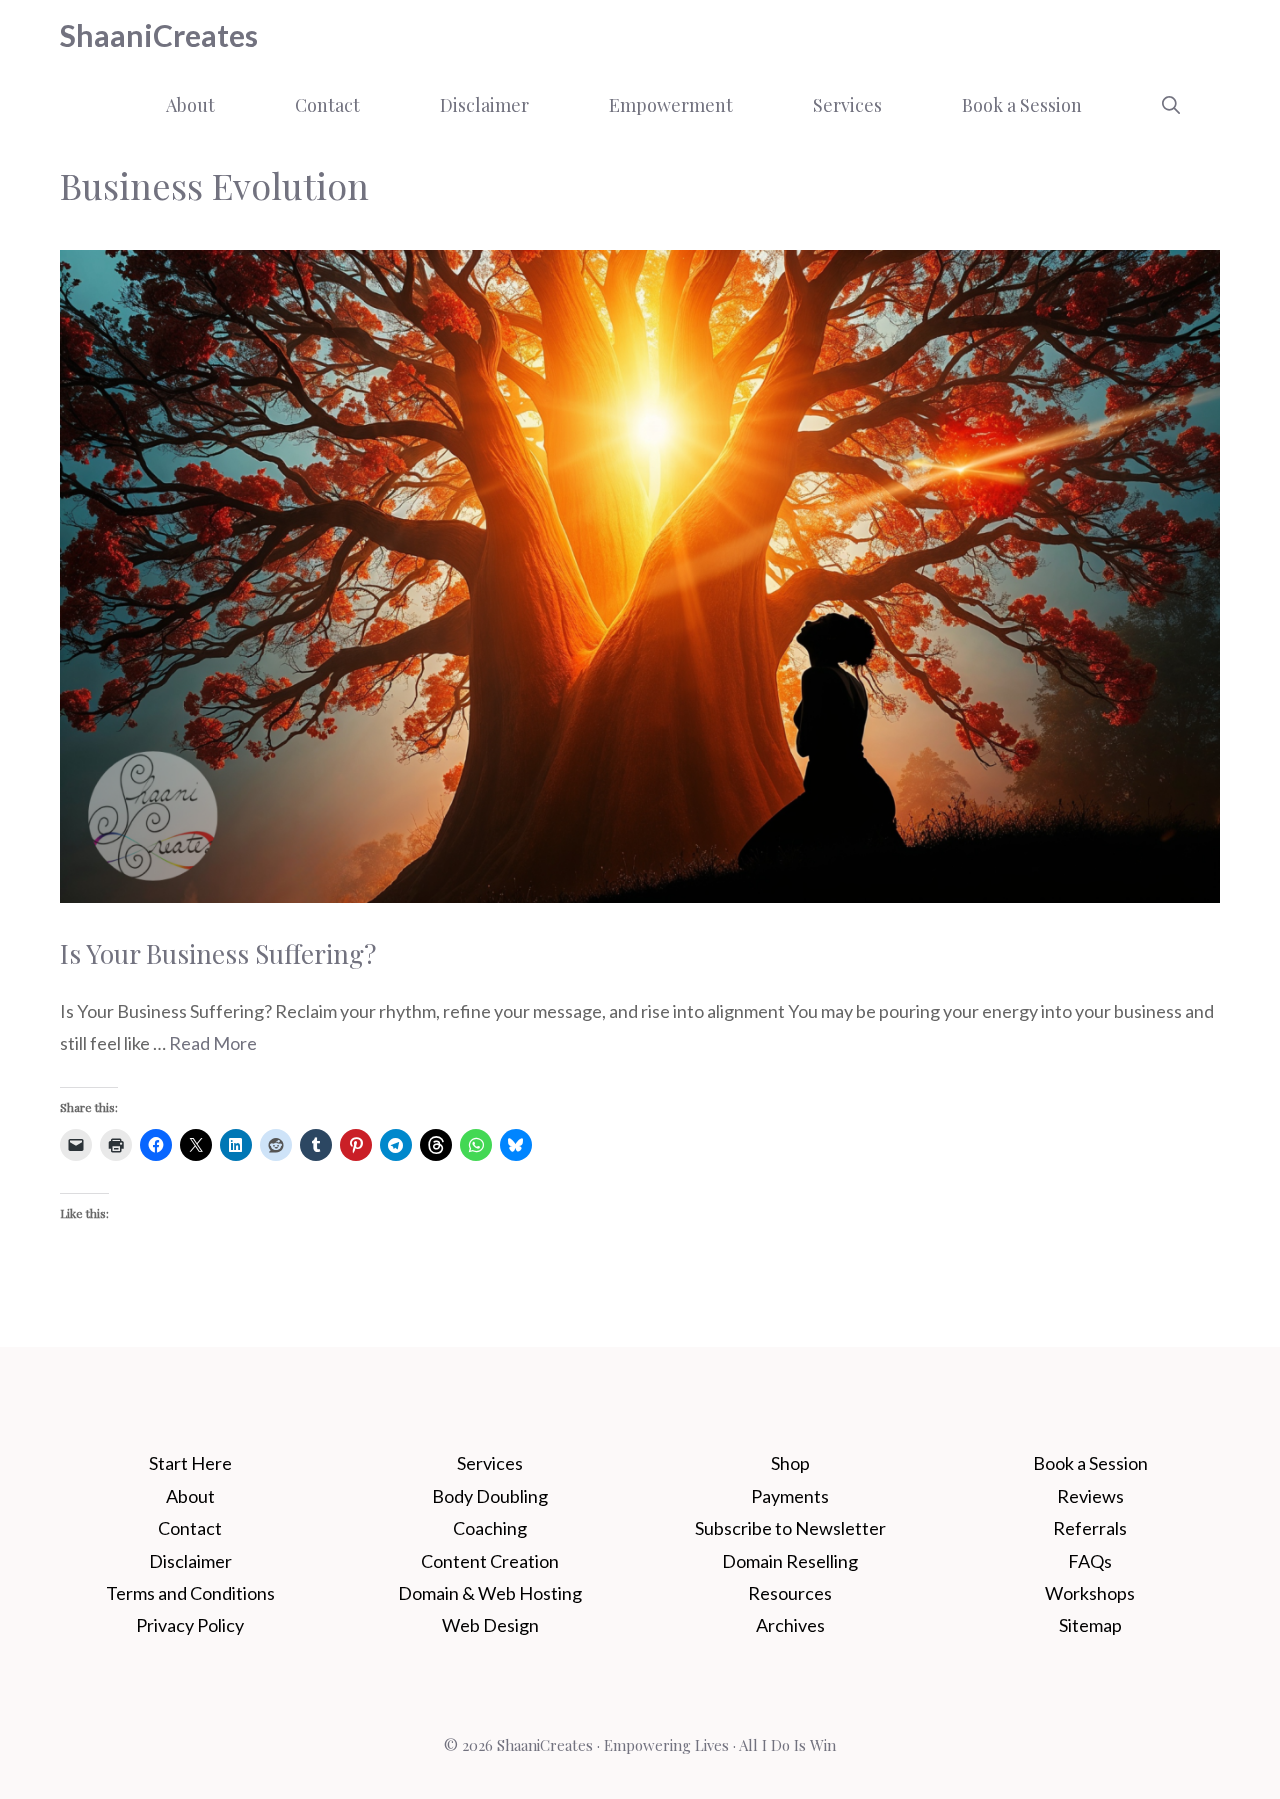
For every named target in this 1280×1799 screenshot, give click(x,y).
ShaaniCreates (159, 35)
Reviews (1090, 1496)
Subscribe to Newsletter (790, 1528)
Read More (213, 1043)
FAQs (1090, 1561)
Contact (327, 105)
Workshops (1090, 1593)
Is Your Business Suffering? (218, 953)
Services (847, 105)
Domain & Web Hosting (490, 1593)
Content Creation (490, 1561)
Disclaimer (484, 105)
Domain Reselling (790, 1561)
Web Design (490, 1625)
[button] (1171, 105)
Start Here (190, 1463)
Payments (790, 1496)
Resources (790, 1593)
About (190, 105)
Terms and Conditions (190, 1593)
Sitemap (1090, 1625)
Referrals (1090, 1528)
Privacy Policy (190, 1625)
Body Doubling (490, 1496)
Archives (790, 1625)
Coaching (490, 1528)
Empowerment (671, 105)
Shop (790, 1463)
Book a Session (1022, 105)
